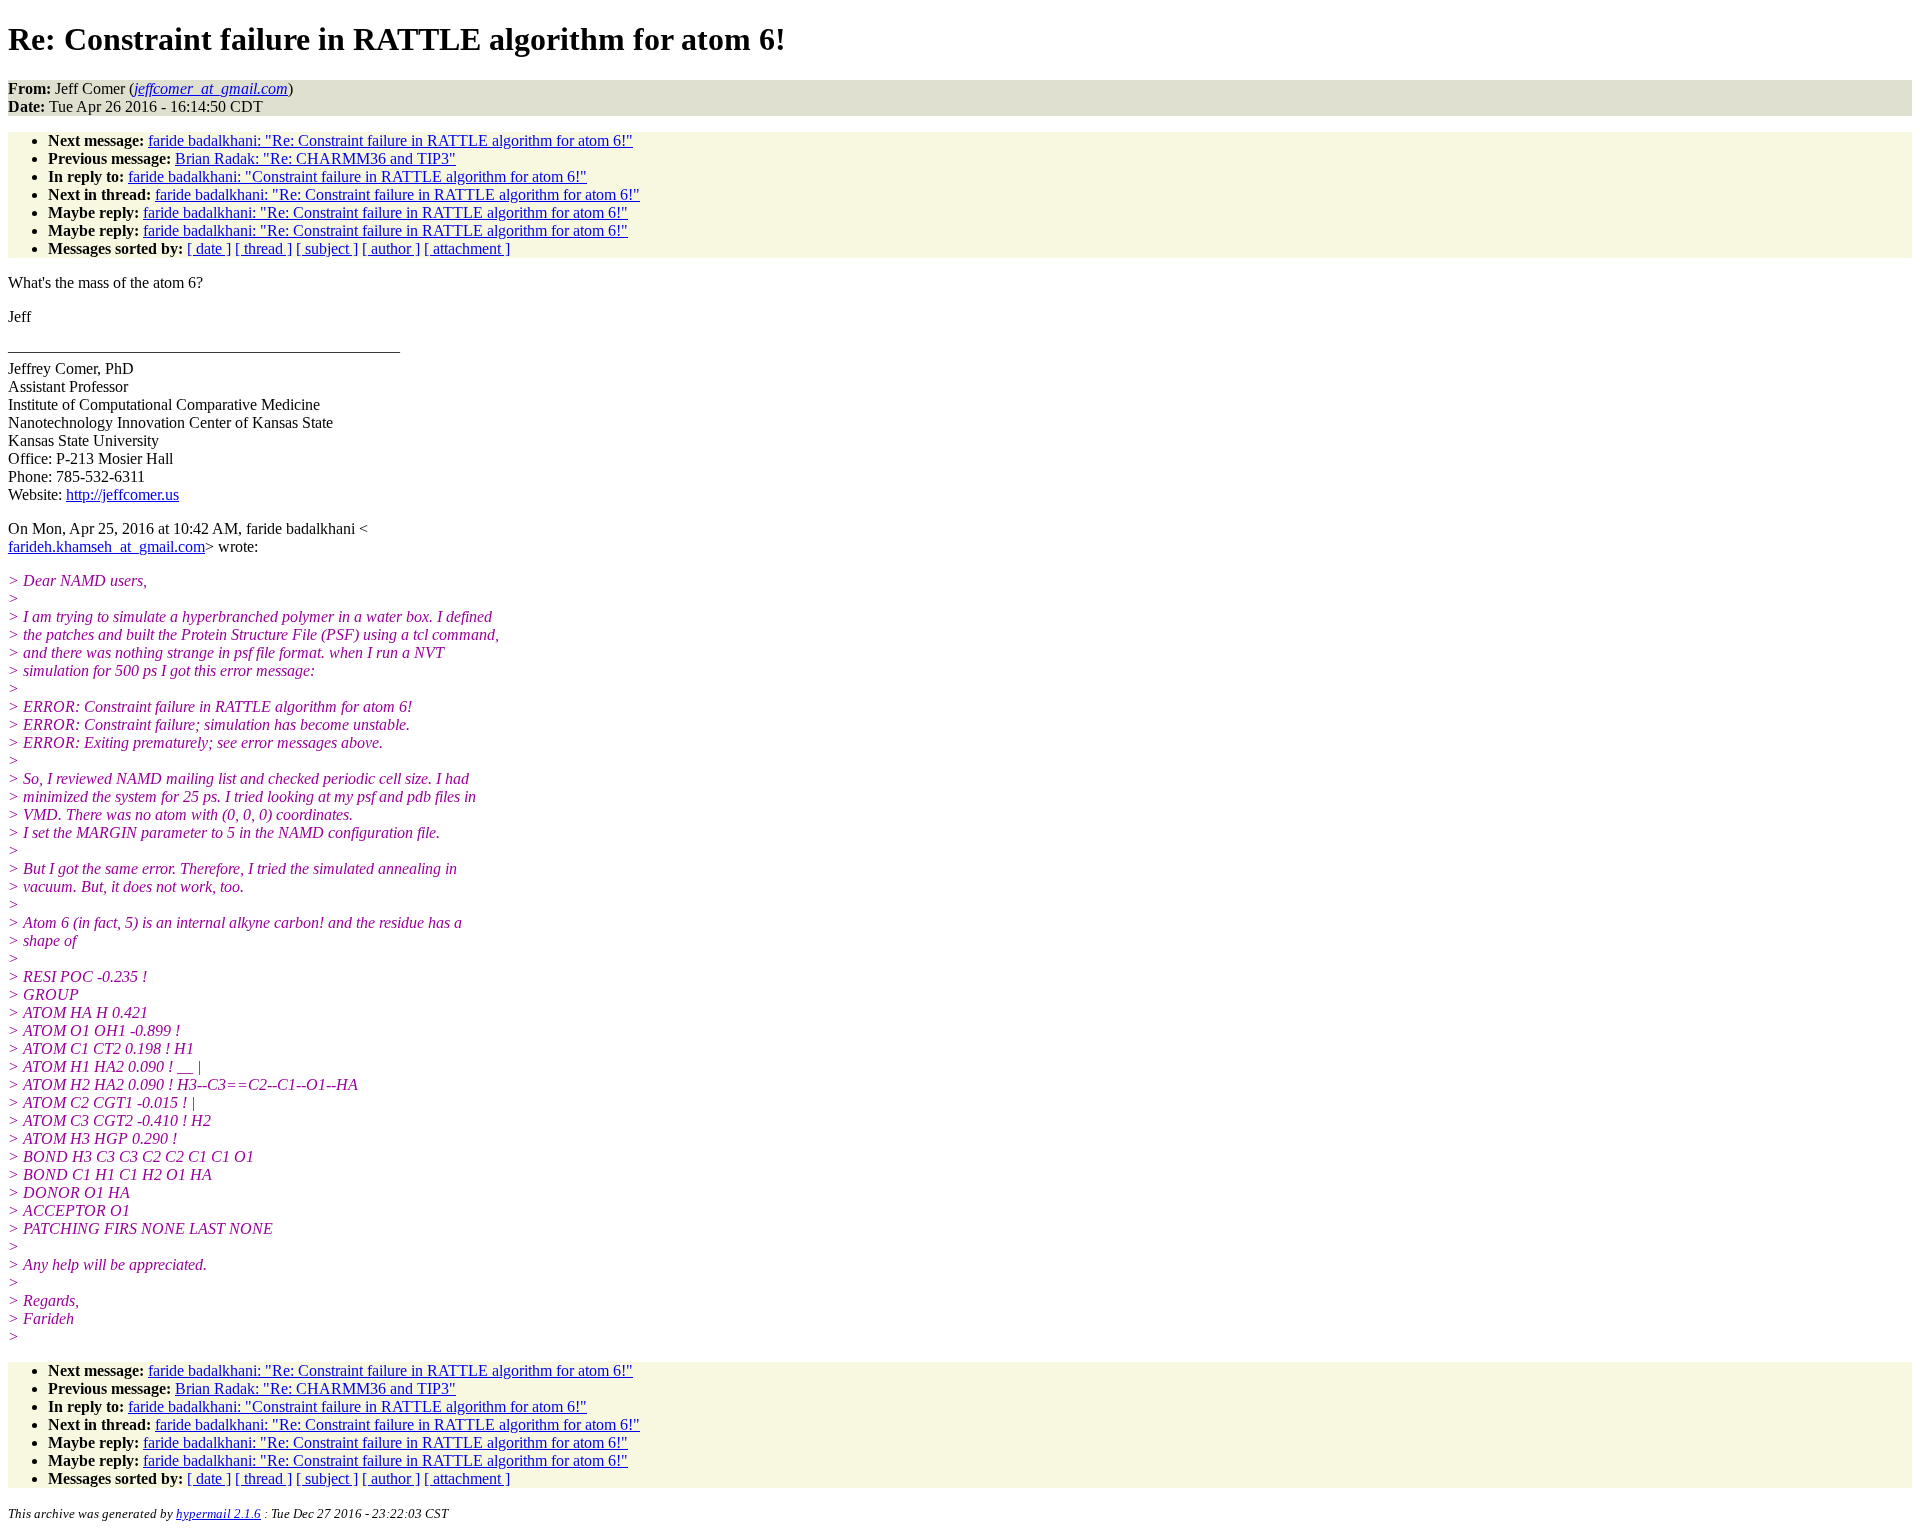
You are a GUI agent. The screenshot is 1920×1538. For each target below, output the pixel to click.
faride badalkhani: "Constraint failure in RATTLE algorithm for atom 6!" (357, 176)
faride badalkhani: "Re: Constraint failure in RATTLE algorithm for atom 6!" (390, 140)
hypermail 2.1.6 (218, 1513)
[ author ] (391, 248)
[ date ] (209, 248)
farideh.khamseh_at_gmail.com (106, 546)
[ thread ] (263, 248)
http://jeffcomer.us (122, 494)
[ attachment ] (467, 248)
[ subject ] (327, 248)
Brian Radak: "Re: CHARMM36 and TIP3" (315, 158)
